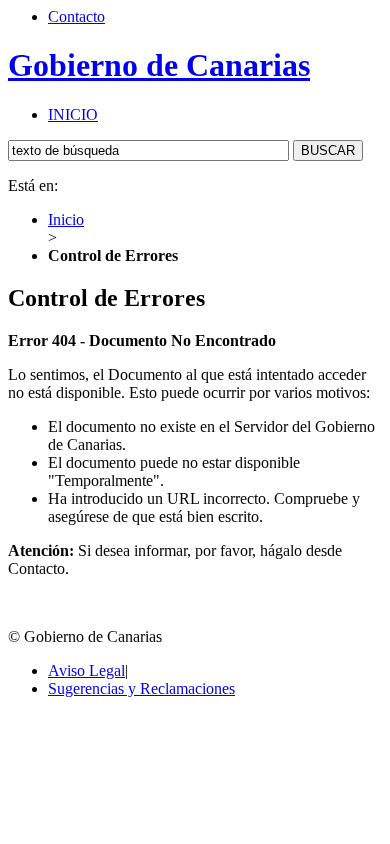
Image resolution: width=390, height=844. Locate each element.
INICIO (73, 114)
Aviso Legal (86, 670)
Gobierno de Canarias (159, 65)
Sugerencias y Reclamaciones (141, 688)
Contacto (76, 16)
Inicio (66, 219)
